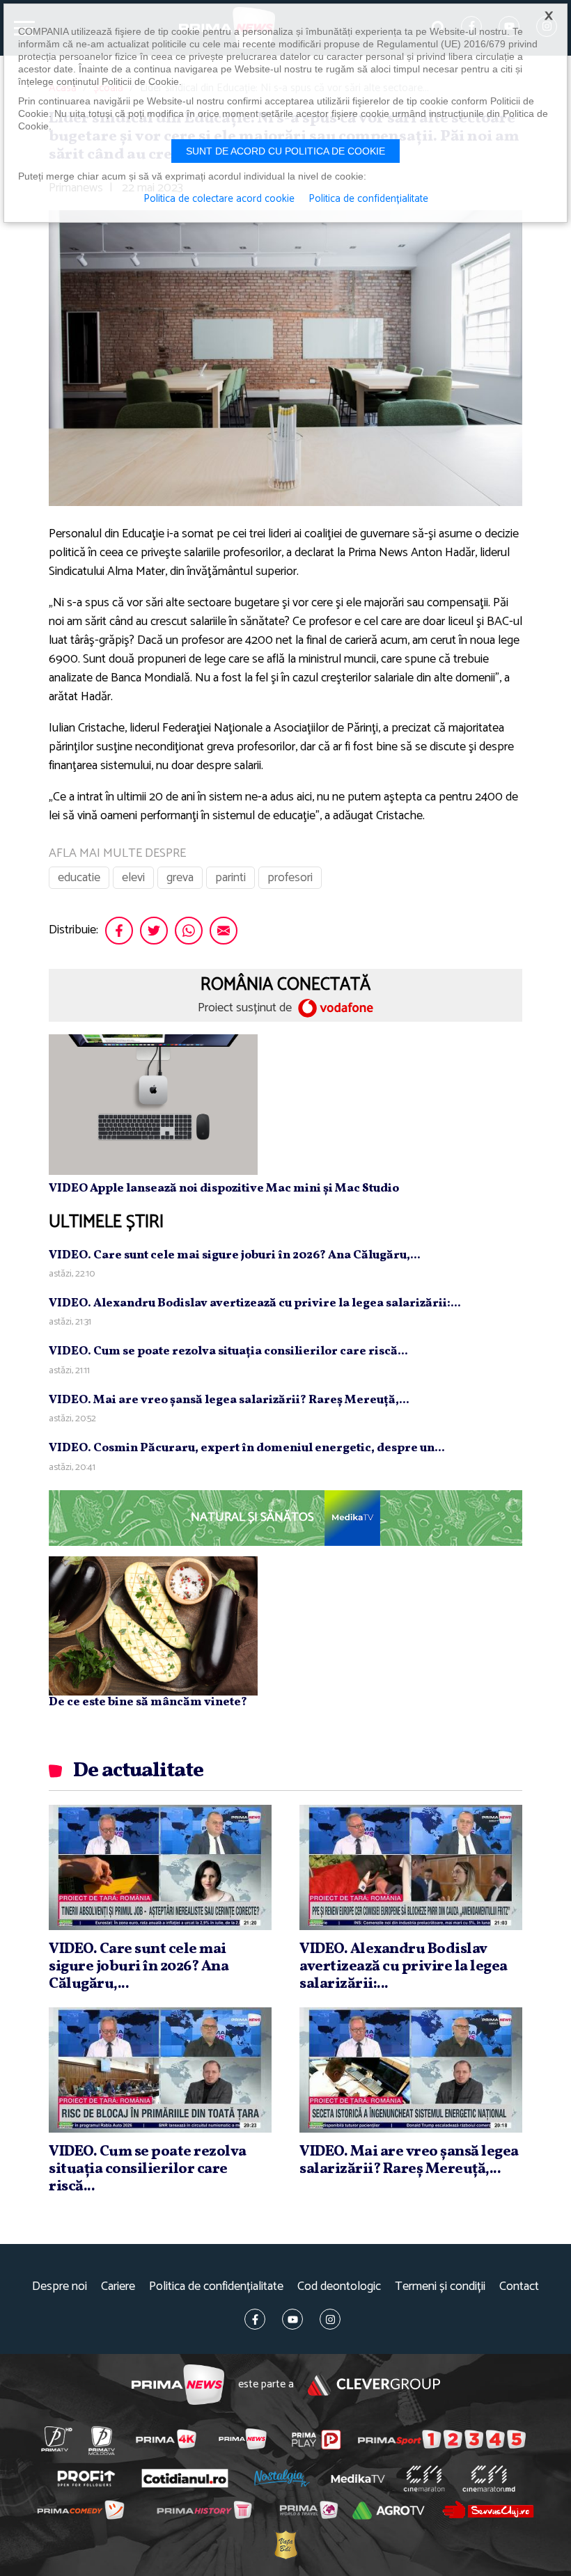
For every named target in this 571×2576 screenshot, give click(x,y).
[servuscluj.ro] (488, 2510)
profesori (290, 878)
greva (180, 878)
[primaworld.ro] (308, 2510)
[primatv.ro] (56, 2439)
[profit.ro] (86, 2478)
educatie (79, 878)
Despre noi (60, 2287)
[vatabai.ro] (285, 2544)
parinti (230, 878)
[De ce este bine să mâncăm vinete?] (153, 1625)
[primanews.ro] (242, 2439)
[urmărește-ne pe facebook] (255, 2319)
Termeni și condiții (440, 2287)
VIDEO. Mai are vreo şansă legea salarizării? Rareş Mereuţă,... (229, 1400)
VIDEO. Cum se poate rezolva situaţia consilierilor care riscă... (228, 1351)
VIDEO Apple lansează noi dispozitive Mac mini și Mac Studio (224, 1188)
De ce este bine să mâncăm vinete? (148, 1702)
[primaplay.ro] (316, 2440)
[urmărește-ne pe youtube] (292, 2319)
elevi (133, 878)
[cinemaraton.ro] (424, 2479)
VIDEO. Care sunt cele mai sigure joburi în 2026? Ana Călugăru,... (235, 1255)
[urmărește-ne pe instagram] (330, 2319)
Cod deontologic (339, 2287)
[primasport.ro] (442, 2440)
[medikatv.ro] (358, 2479)
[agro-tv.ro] (389, 2511)
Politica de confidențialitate (216, 2287)
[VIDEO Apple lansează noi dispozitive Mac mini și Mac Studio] (153, 1104)
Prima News (178, 2385)
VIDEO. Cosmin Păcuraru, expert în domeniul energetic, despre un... (247, 1448)
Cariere (118, 2287)
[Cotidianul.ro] (185, 2479)
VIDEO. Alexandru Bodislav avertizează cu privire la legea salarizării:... (255, 1303)
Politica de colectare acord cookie (219, 199)
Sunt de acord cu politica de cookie (285, 151)
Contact (519, 2287)
